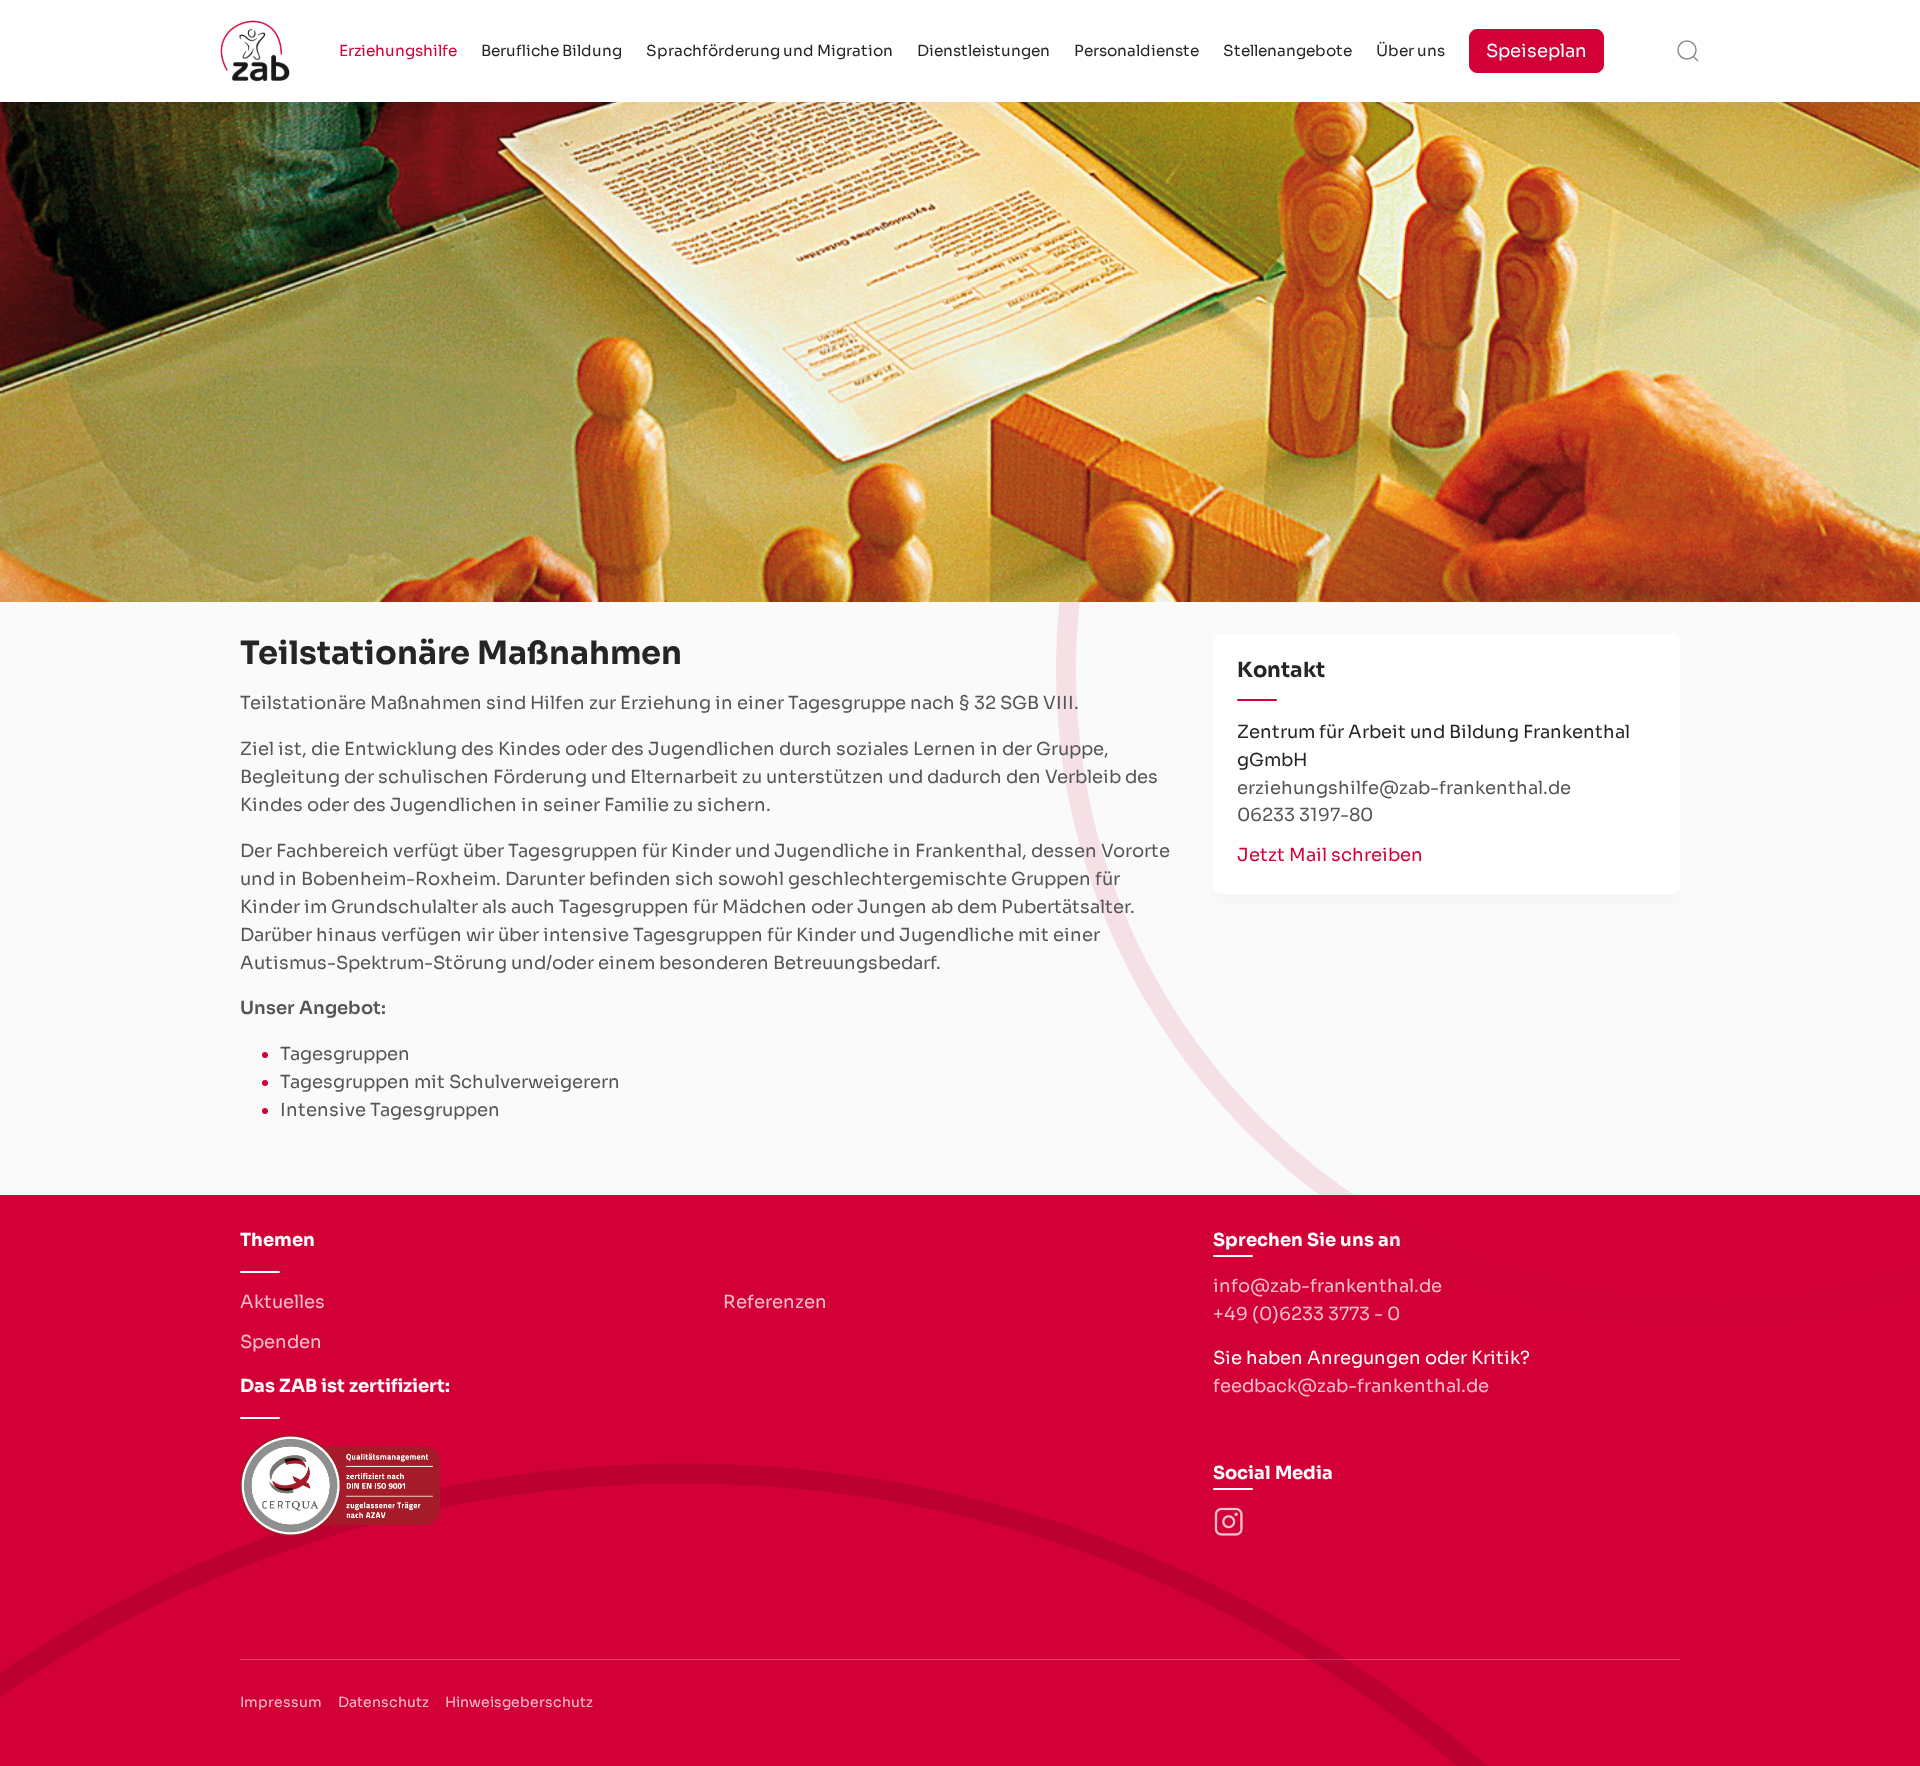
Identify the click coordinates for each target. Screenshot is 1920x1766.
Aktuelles (282, 1302)
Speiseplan (1536, 51)
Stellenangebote (1287, 50)
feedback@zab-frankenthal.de (1351, 1386)
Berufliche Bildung (551, 50)
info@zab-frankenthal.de (1327, 1286)
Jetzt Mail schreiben (1330, 855)
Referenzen (775, 1302)
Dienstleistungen (983, 50)
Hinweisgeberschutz (519, 1702)
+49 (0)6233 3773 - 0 (1306, 1314)
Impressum (281, 1702)
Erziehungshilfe (398, 50)
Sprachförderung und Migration (769, 50)
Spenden (281, 1342)
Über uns (1410, 50)
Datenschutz (383, 1702)
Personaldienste (1136, 50)
